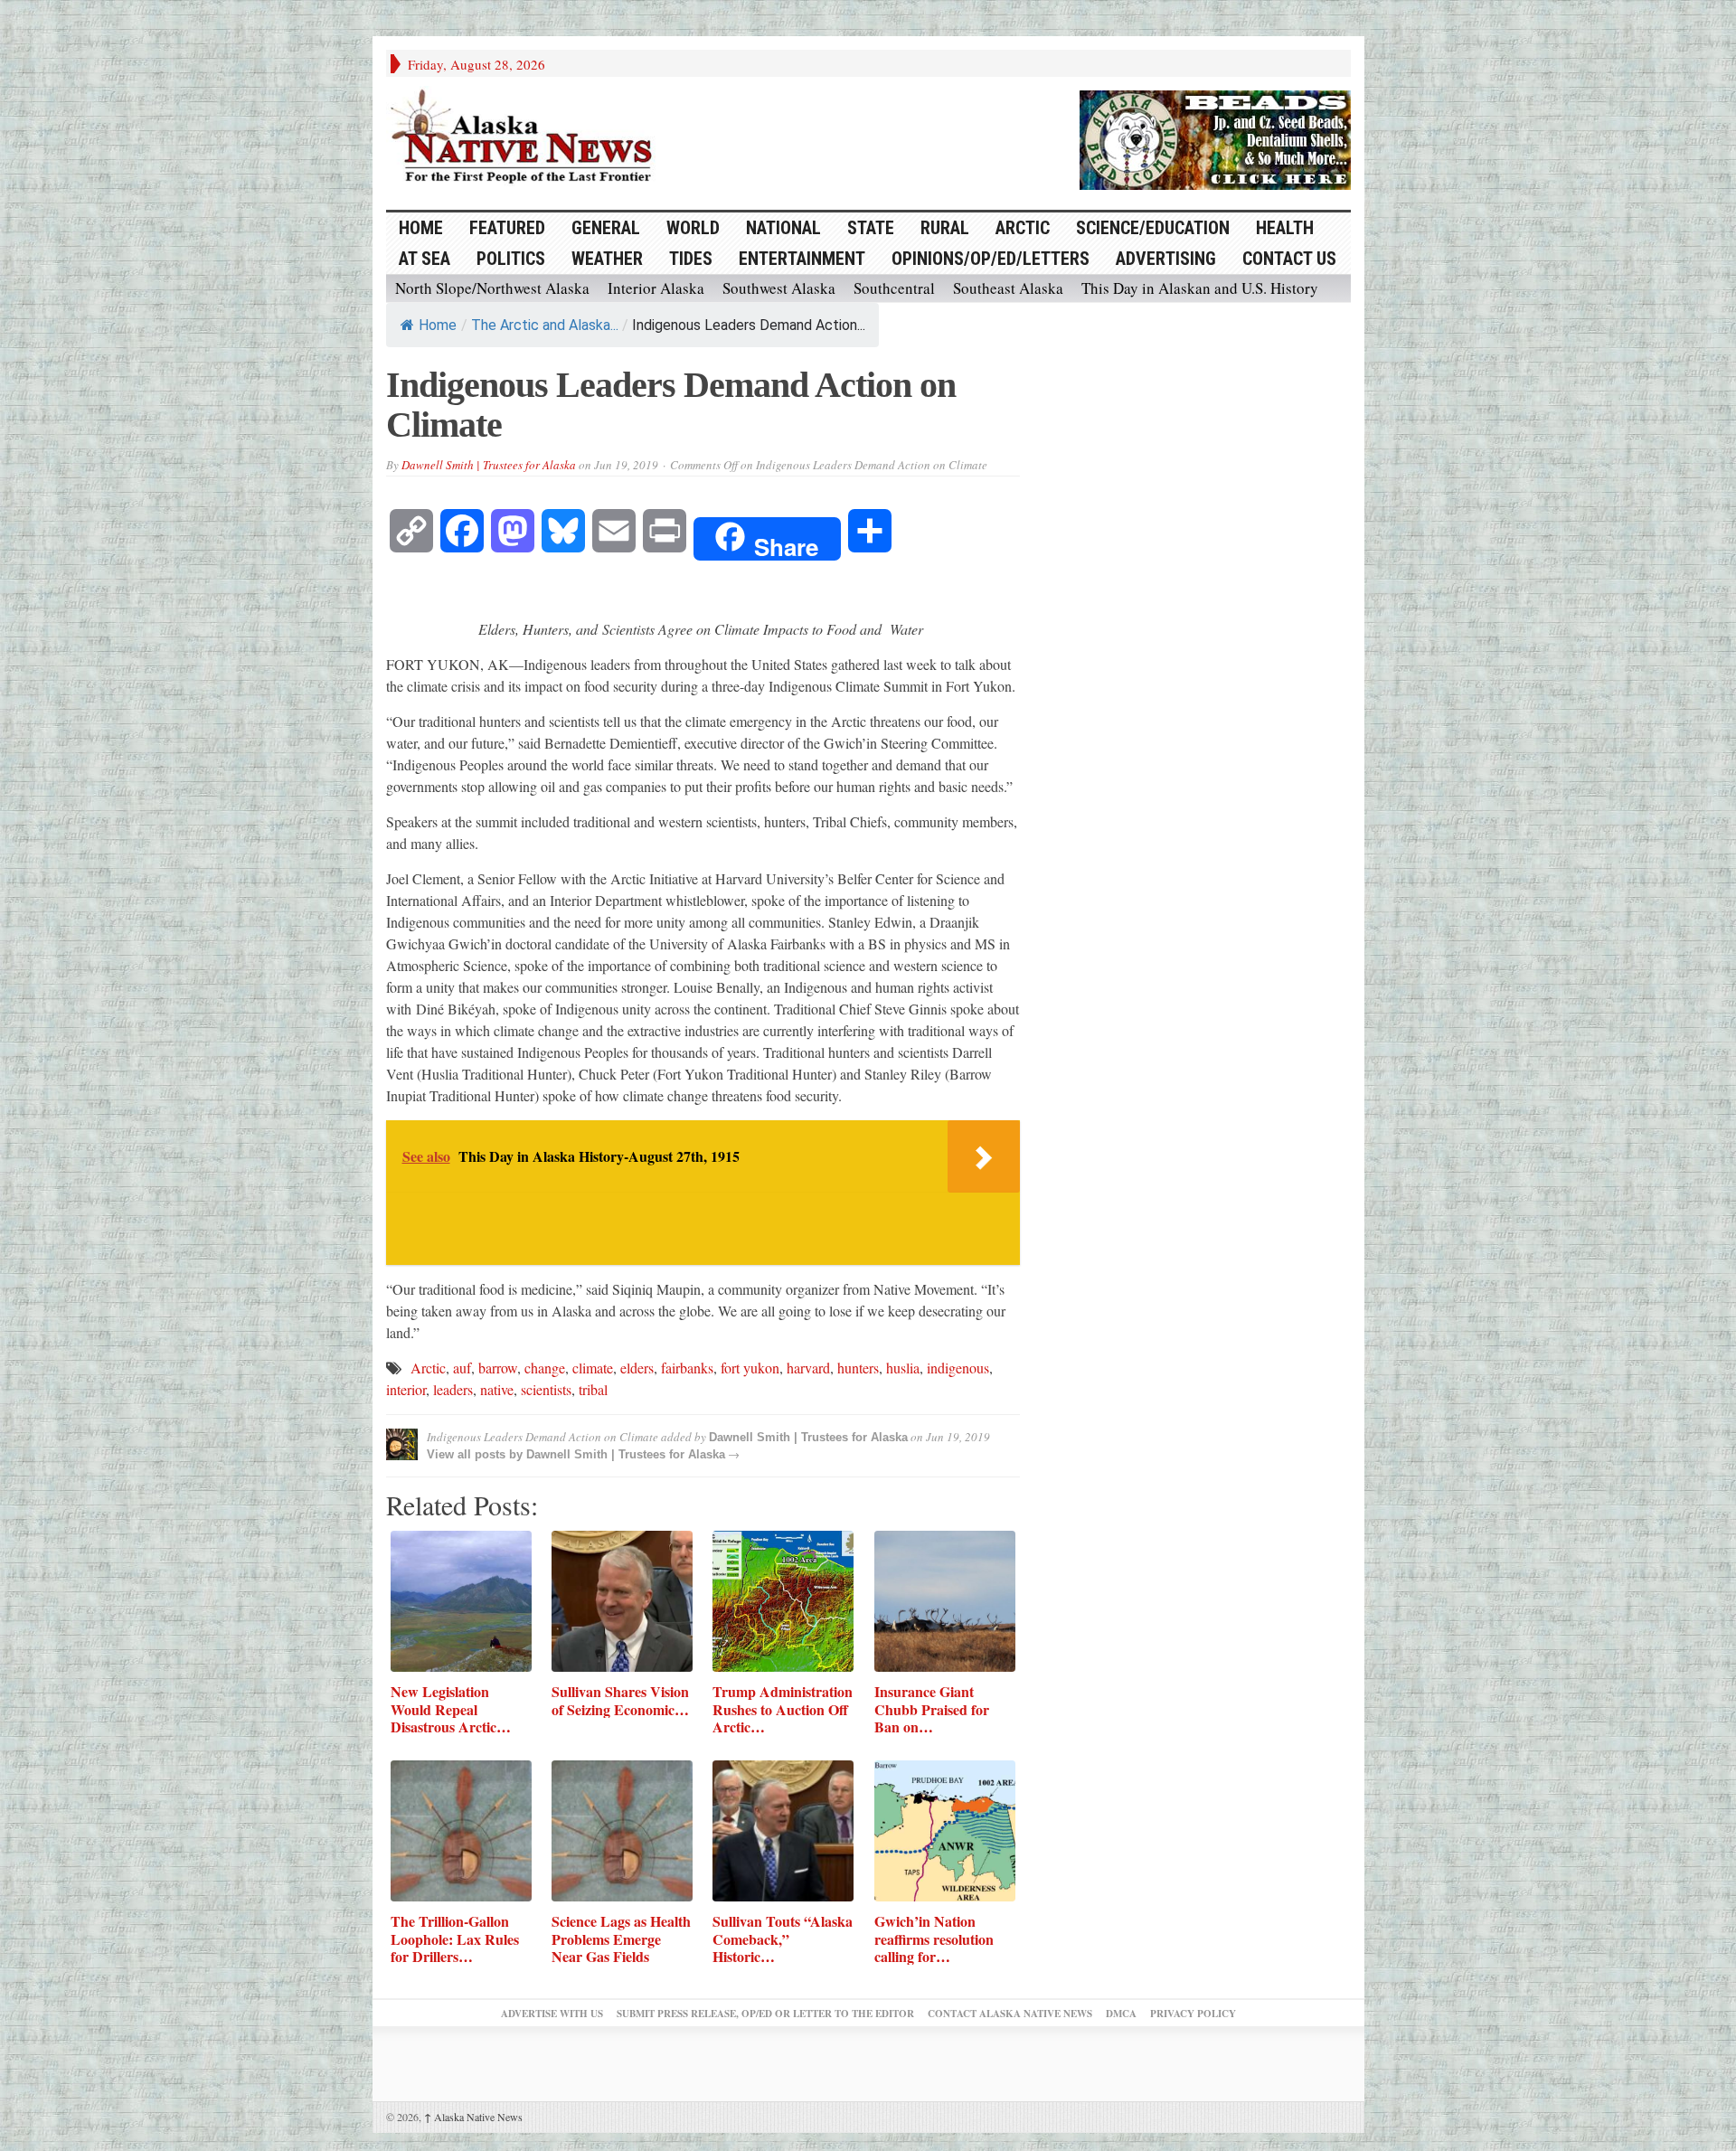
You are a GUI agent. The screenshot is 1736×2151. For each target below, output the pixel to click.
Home (438, 325)
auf (462, 1368)
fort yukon (750, 1368)
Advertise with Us (552, 2014)
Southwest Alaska (779, 288)
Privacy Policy (1193, 2014)
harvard (808, 1368)
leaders (453, 1389)
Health (1285, 228)
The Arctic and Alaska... (545, 325)
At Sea (425, 259)
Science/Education (1153, 228)
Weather (607, 259)
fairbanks (687, 1368)
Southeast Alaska (1008, 288)
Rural (945, 228)
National (783, 228)
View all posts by (476, 1454)
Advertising (1166, 259)
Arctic (1023, 228)
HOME (421, 228)
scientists (546, 1389)
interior (406, 1389)
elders (637, 1368)
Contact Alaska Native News (1010, 2014)
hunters (858, 1368)
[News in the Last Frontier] (526, 138)
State (871, 228)
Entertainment (802, 259)
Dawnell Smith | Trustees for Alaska (489, 465)
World (693, 228)
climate (593, 1368)
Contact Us (1289, 259)
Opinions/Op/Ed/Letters (991, 259)
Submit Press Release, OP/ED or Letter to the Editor (765, 2014)
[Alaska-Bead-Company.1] (1215, 137)
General (606, 228)
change (545, 1368)
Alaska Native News (473, 2117)
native (497, 1389)
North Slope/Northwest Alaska (492, 288)
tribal (593, 1389)
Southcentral (894, 288)
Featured (507, 228)
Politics (511, 259)
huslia (903, 1368)
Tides (691, 259)
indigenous (958, 1368)
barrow (498, 1368)
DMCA (1121, 2014)
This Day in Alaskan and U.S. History (1200, 288)
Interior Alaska (656, 288)
